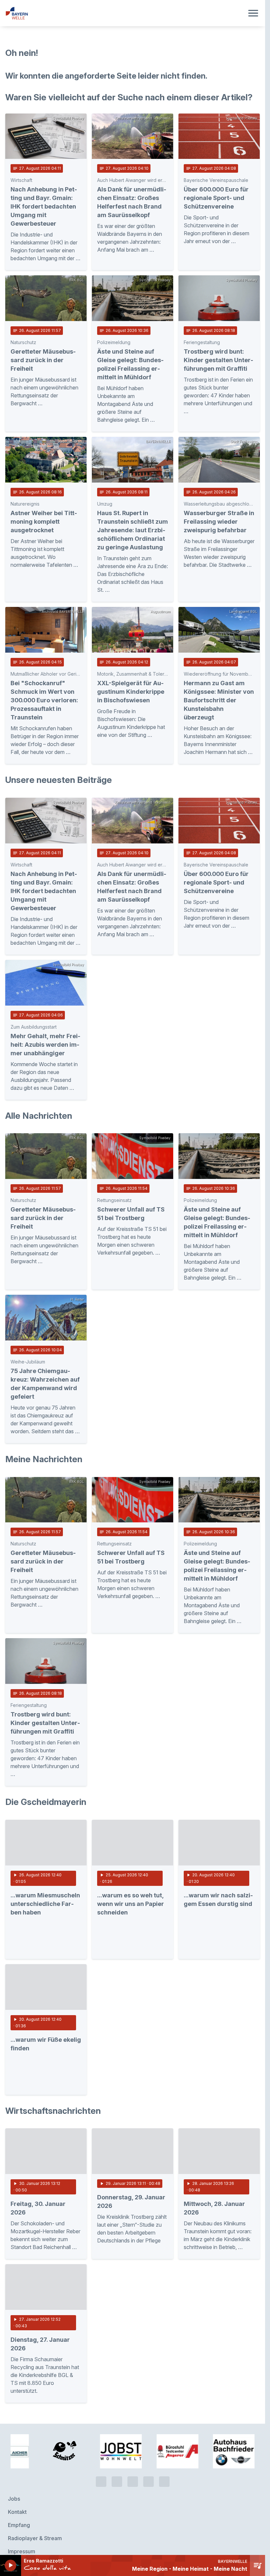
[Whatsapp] (117, 2434)
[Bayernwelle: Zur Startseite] (125, 13)
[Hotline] (101, 2434)
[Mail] (164, 2434)
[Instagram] (148, 2434)
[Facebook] (133, 2434)
